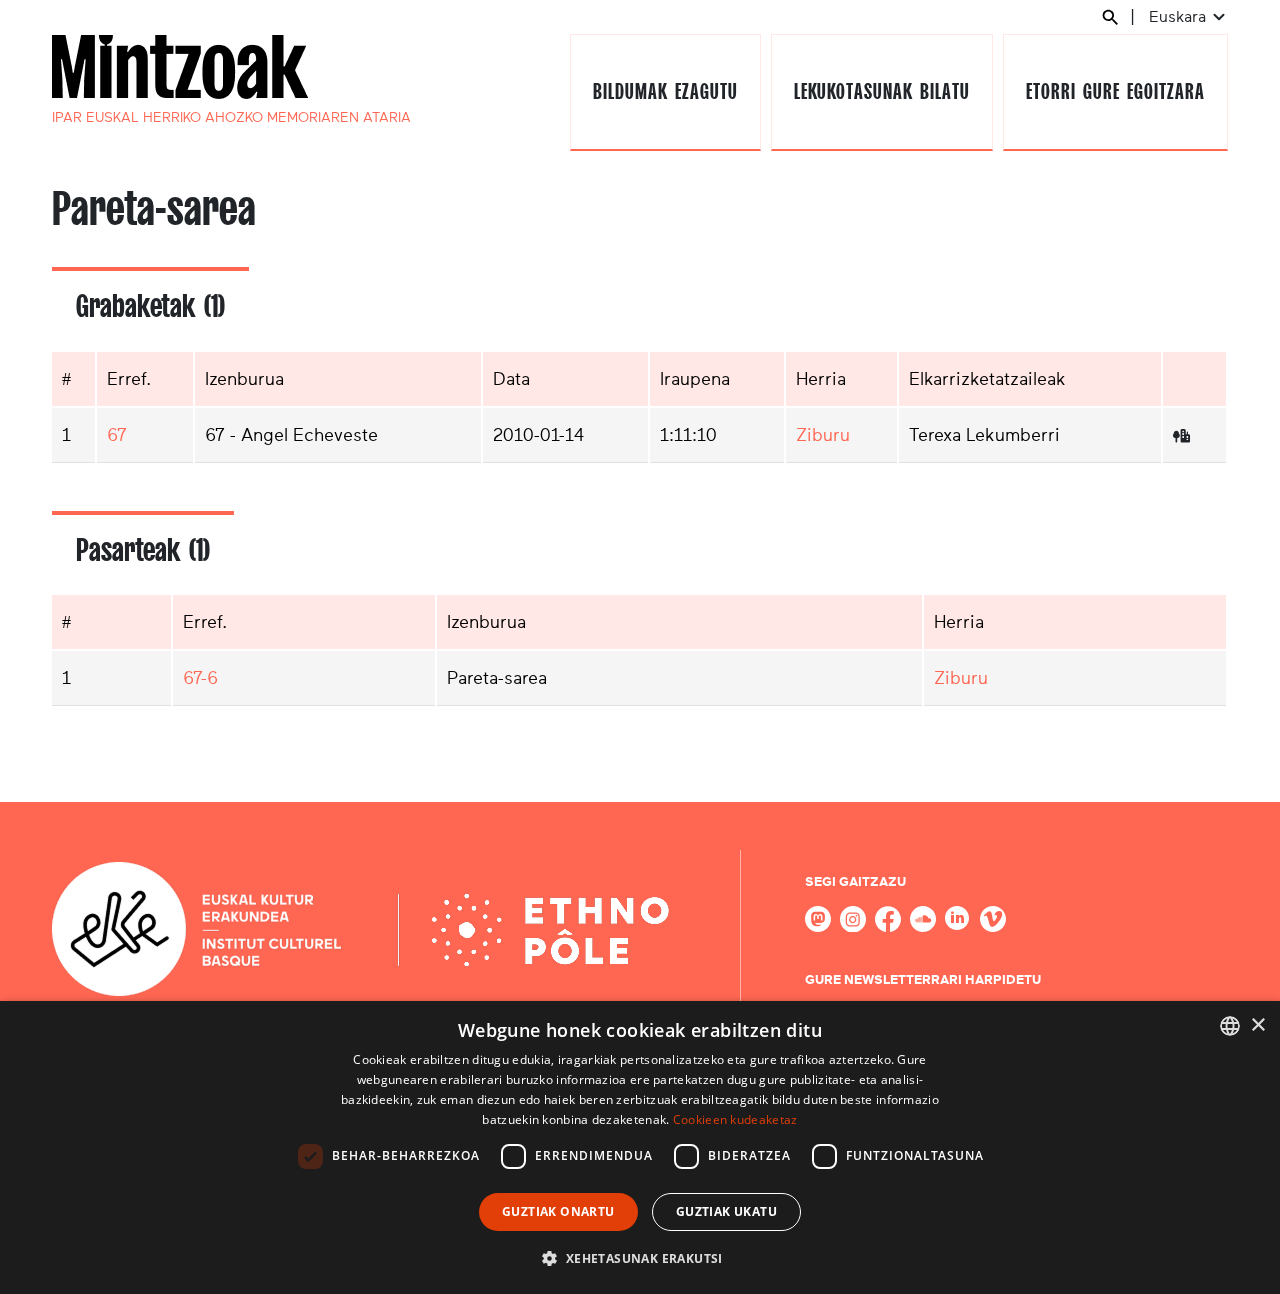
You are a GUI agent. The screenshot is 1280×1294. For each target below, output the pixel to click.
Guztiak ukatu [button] (726, 1211)
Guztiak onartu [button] (558, 1211)
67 (117, 435)
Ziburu (823, 435)
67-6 (200, 678)
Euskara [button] (1179, 16)
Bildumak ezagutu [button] (665, 91)
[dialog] (640, 1147)
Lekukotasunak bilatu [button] (881, 91)
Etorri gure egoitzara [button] (1115, 91)
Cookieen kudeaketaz (735, 1119)
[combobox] (1230, 1026)
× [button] (1257, 1025)
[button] (639, 1258)
